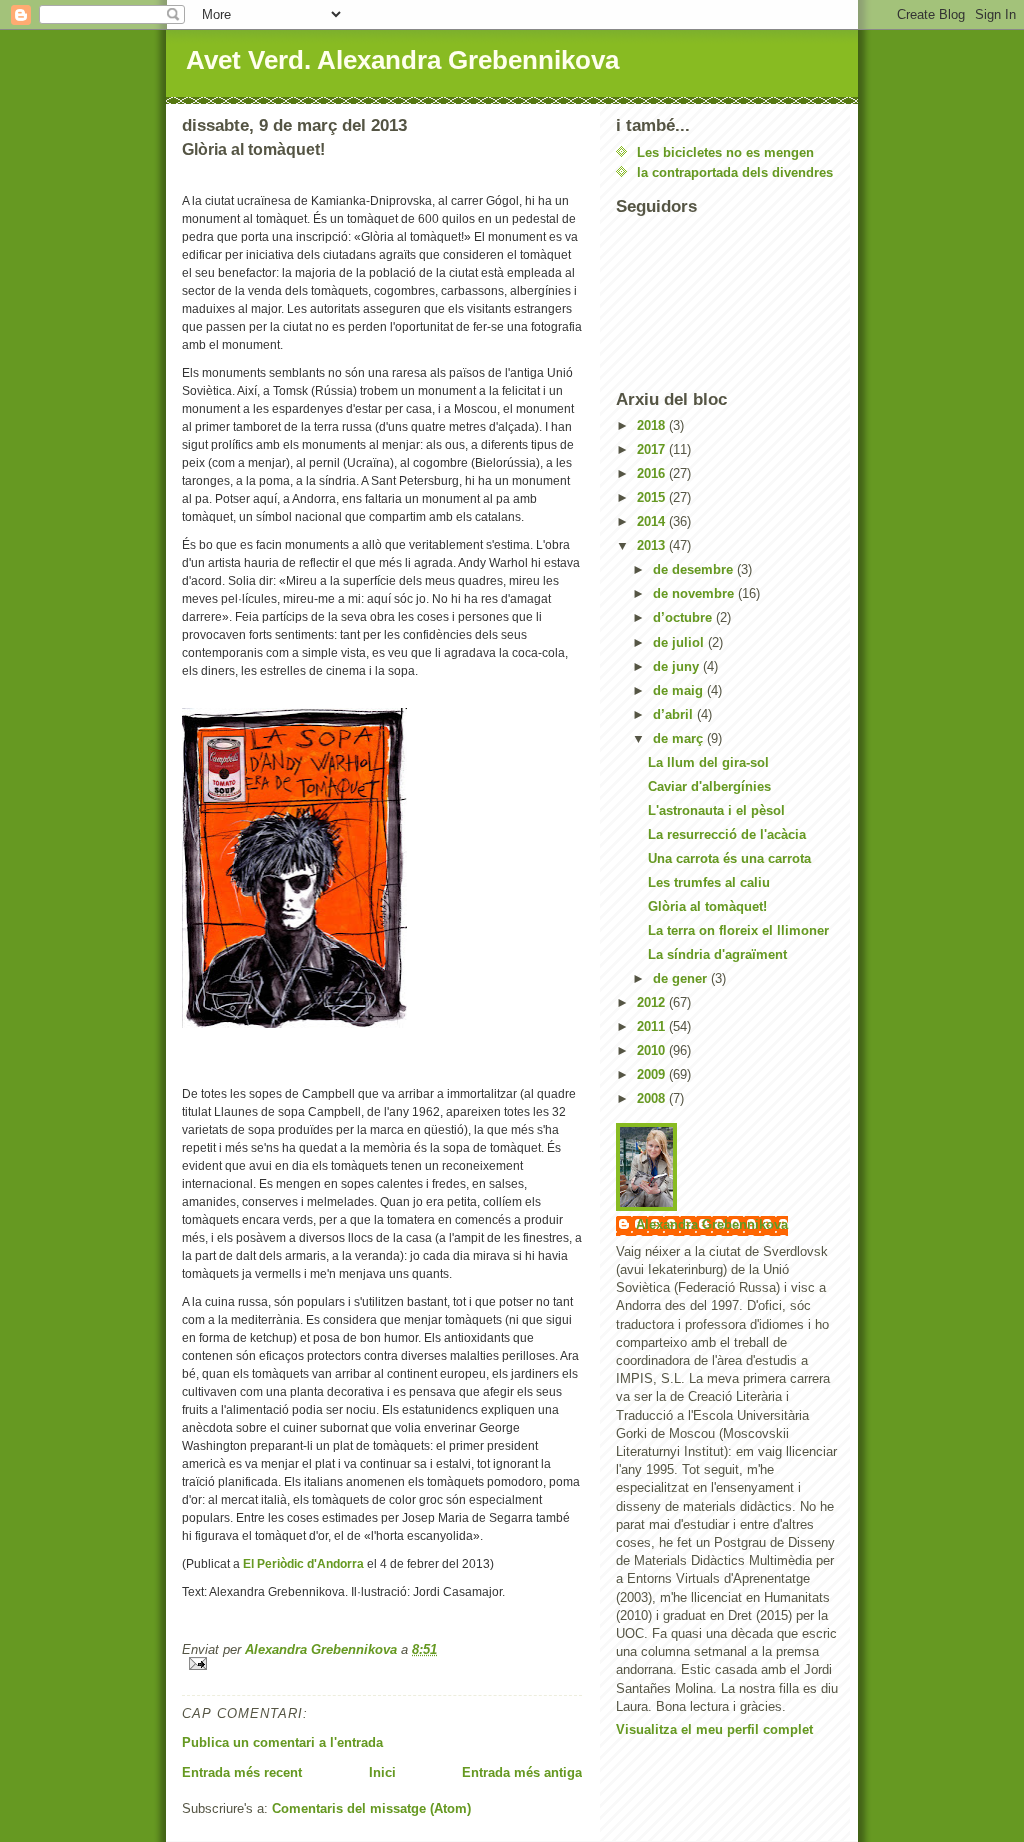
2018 (653, 425)
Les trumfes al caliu (709, 882)
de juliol (680, 642)
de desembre (695, 569)
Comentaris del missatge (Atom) (371, 1808)
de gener (682, 978)
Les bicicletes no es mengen (725, 152)
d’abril (675, 714)
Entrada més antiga (522, 1772)
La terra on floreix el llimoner (738, 930)
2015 (653, 497)
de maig (680, 690)
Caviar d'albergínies (709, 786)
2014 (653, 521)
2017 (653, 449)
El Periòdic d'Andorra (303, 1564)
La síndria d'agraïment (717, 954)
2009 (653, 1074)
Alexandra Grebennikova (712, 1224)
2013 (653, 545)
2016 (653, 473)
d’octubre (684, 617)
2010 (653, 1050)
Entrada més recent (242, 1772)
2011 (653, 1026)
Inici (382, 1772)
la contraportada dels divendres (735, 172)
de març (680, 738)
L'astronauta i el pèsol (716, 810)
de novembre (695, 593)
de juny (678, 666)
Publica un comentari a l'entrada (282, 1742)
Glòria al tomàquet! (707, 906)
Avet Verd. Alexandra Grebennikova (402, 60)
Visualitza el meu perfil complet (714, 1729)
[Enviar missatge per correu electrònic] (382, 1663)
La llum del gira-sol (708, 762)
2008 (653, 1098)
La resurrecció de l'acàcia (727, 834)
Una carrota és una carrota (729, 858)
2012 (653, 1002)
